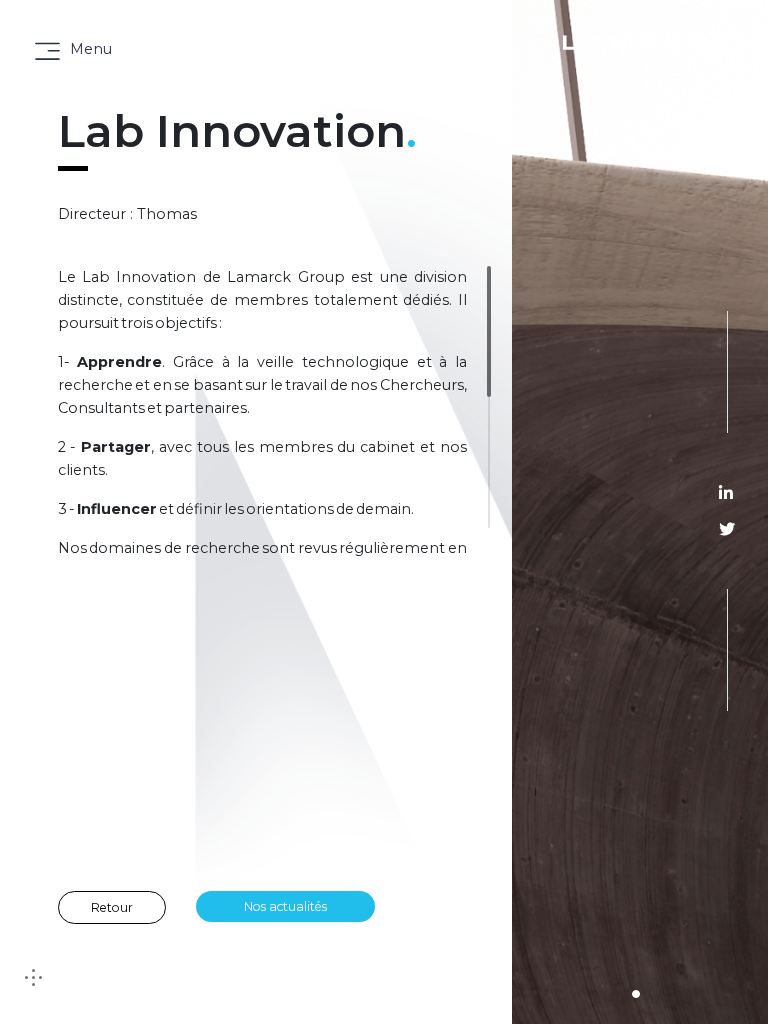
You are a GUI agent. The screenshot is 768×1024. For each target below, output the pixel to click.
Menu (91, 49)
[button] (636, 994)
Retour (112, 907)
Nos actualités (285, 906)
